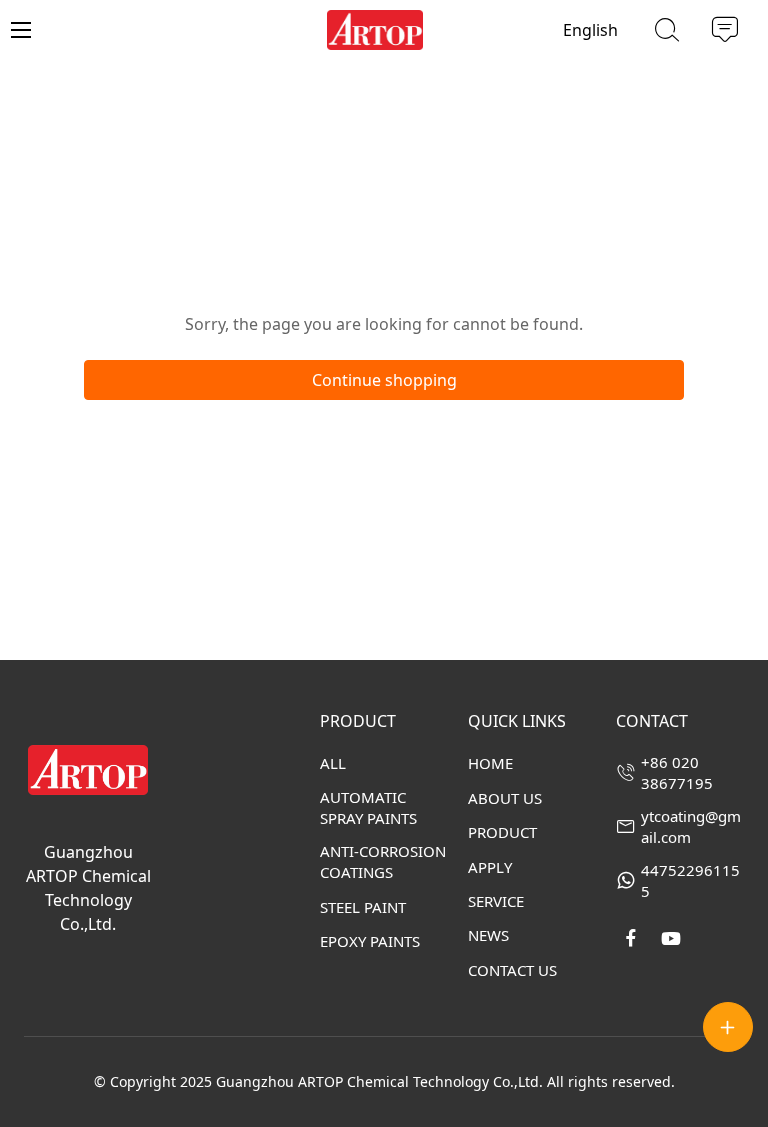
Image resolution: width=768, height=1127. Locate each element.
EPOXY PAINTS (370, 941)
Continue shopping (384, 380)
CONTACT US (512, 970)
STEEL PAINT (363, 907)
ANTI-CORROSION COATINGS (383, 861)
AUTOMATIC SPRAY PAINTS (368, 807)
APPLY (490, 867)
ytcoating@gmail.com (691, 826)
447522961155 (690, 880)
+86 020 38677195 (677, 772)
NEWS (488, 935)
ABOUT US (505, 798)
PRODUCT (502, 832)
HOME (490, 763)
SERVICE (496, 901)
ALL (333, 763)
